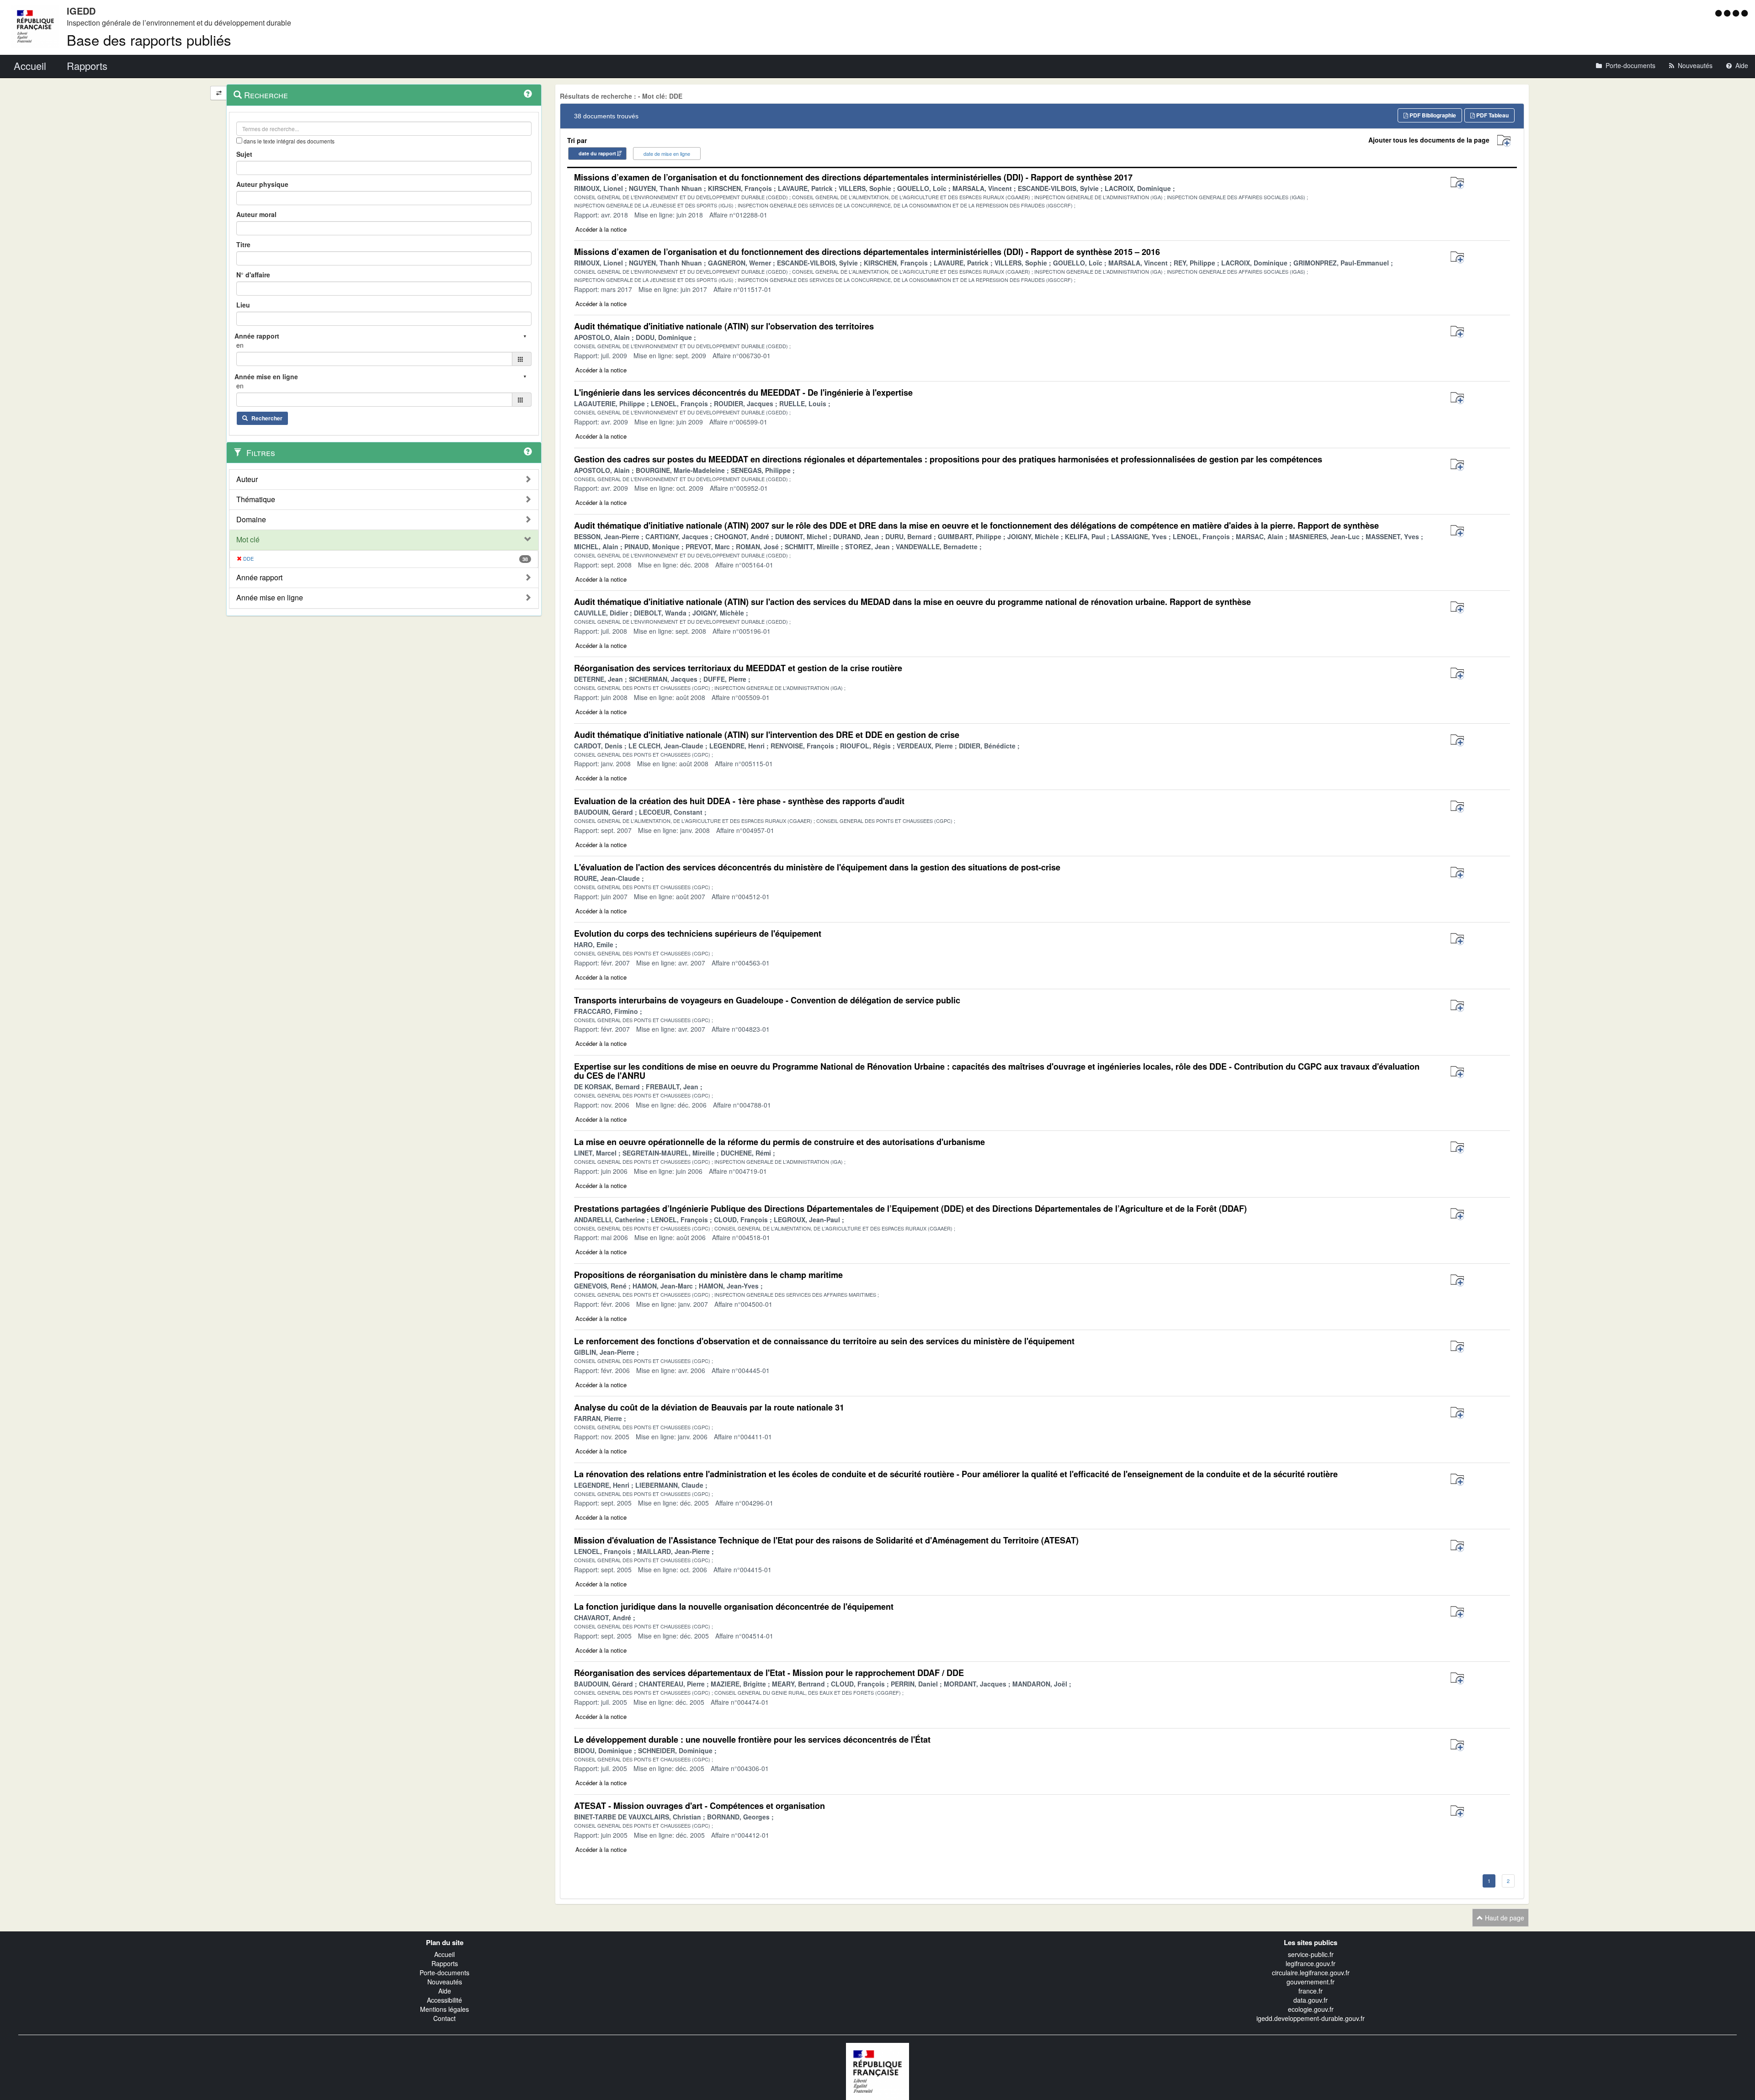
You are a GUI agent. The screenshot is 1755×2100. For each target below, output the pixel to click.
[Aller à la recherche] (1737, 13)
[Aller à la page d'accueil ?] (1744, 13)
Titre (243, 244)
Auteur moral (256, 214)
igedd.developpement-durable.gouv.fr (1311, 2018)
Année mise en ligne (270, 598)
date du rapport (597, 153)
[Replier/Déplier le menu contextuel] (219, 93)
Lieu (243, 305)
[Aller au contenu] (1728, 13)
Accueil (444, 1954)
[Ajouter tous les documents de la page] (1504, 141)
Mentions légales (444, 2009)
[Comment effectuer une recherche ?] (528, 94)
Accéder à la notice (601, 229)
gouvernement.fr (1311, 1982)
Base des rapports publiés (149, 40)
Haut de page (1504, 1918)
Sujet (244, 154)
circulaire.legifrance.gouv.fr (1311, 1973)
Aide (445, 1991)
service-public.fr (1311, 1954)
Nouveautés (445, 1982)
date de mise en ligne (667, 154)
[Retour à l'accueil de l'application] (877, 2070)
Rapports (445, 1963)
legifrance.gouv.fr (1311, 1963)
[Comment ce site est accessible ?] (1720, 13)
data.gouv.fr (1311, 2000)
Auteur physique (262, 184)
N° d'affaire (253, 275)
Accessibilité (444, 2000)
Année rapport (259, 578)
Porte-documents (444, 1973)
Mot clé (248, 540)
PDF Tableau (1492, 115)
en (240, 345)
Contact (444, 2018)
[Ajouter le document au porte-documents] (1457, 183)
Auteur (247, 479)
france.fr (1311, 1991)
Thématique (256, 499)
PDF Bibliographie (1432, 115)
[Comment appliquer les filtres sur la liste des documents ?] (528, 451)
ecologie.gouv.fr (1311, 2009)
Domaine (251, 520)
